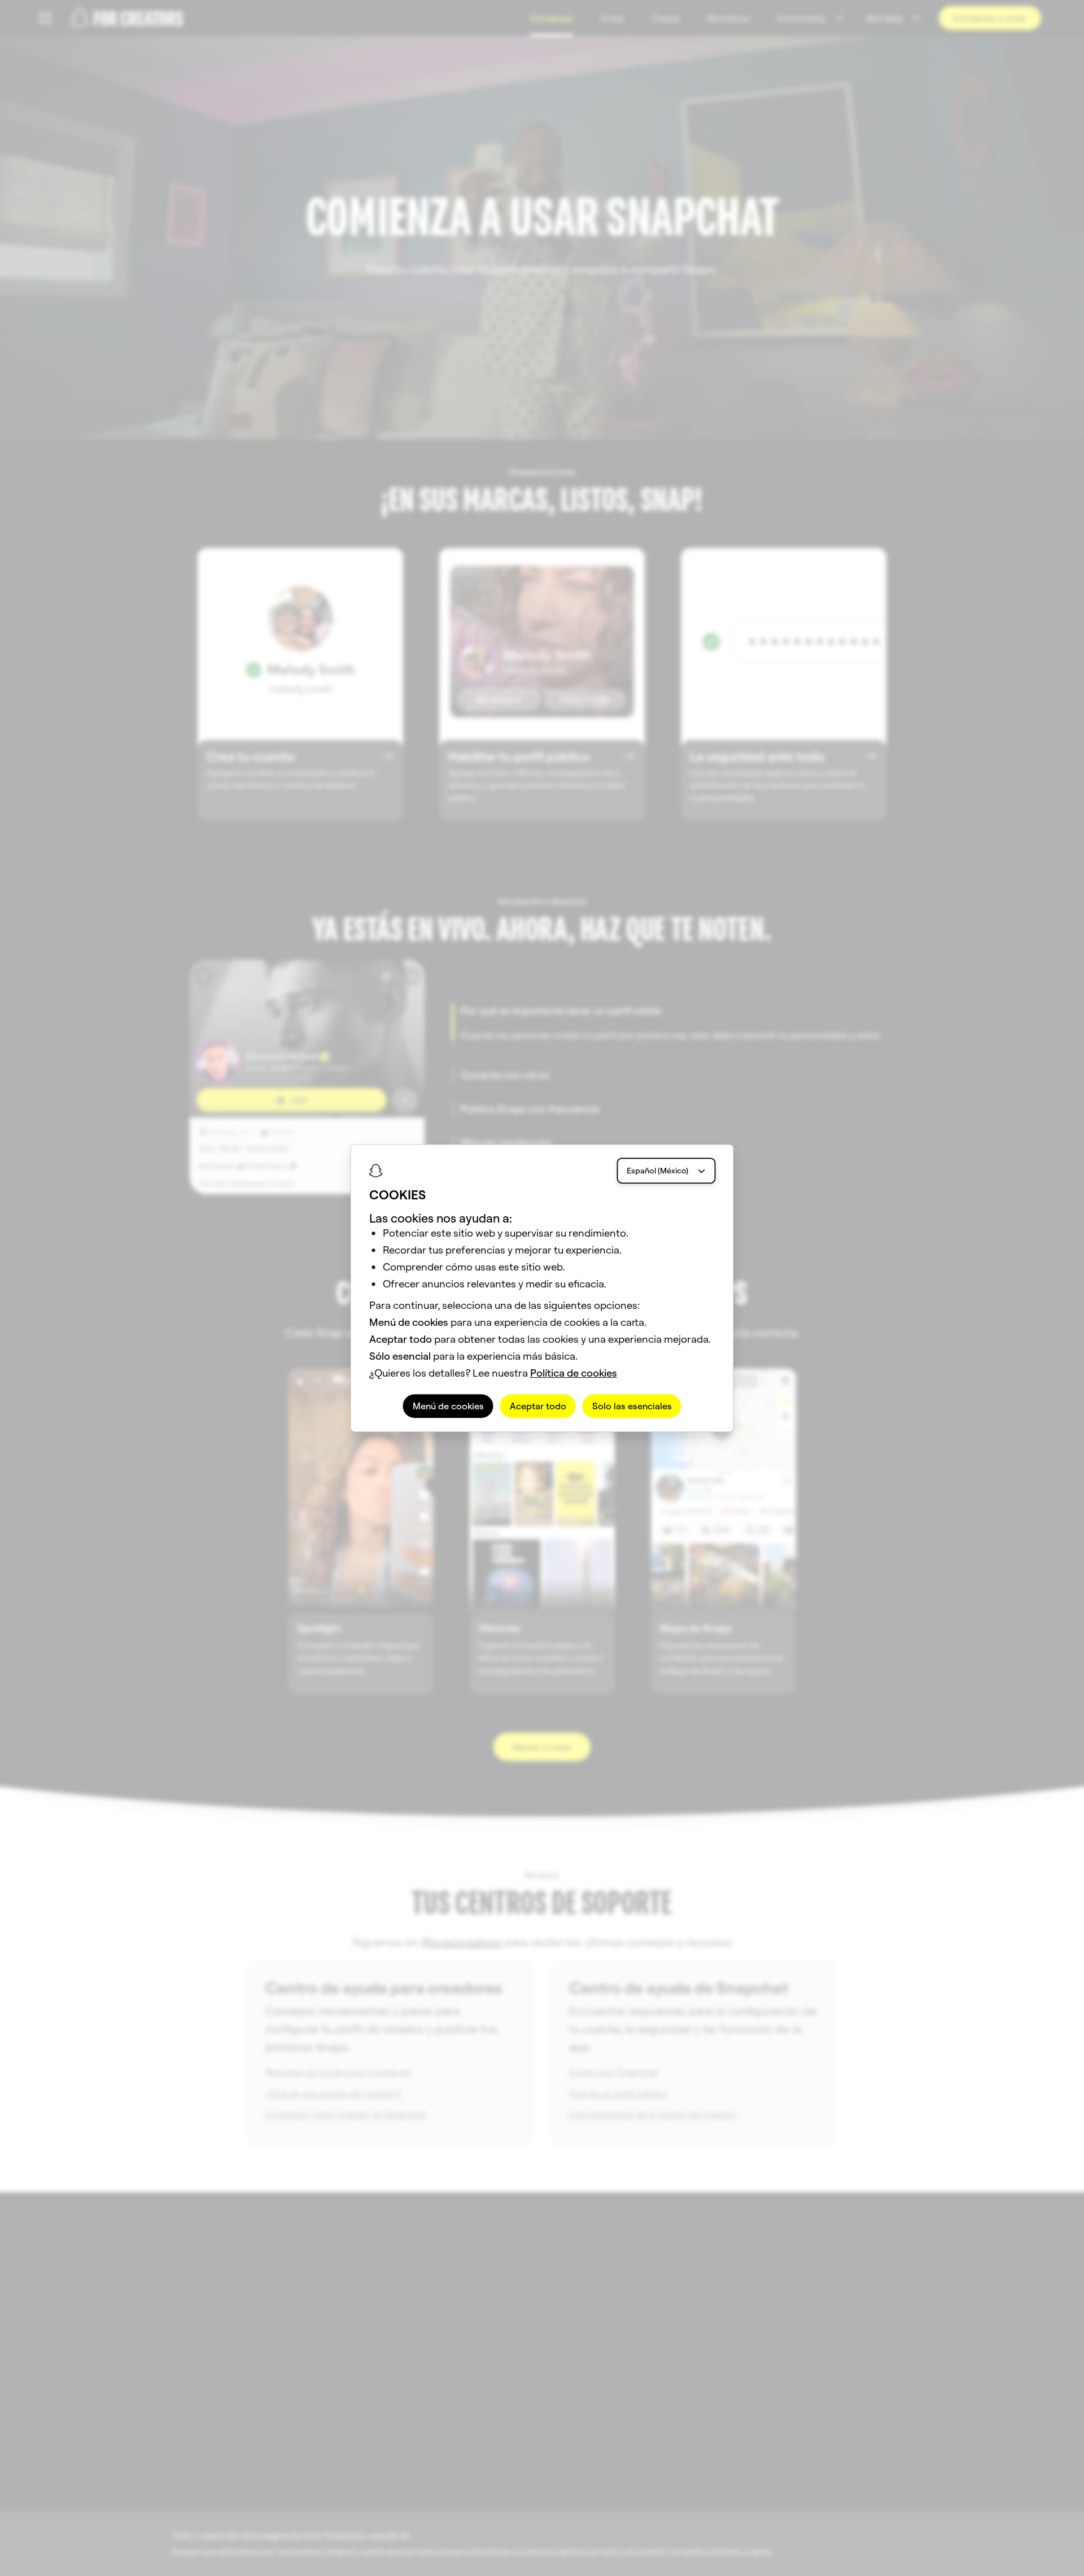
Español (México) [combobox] (657, 1171)
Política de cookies (574, 1373)
